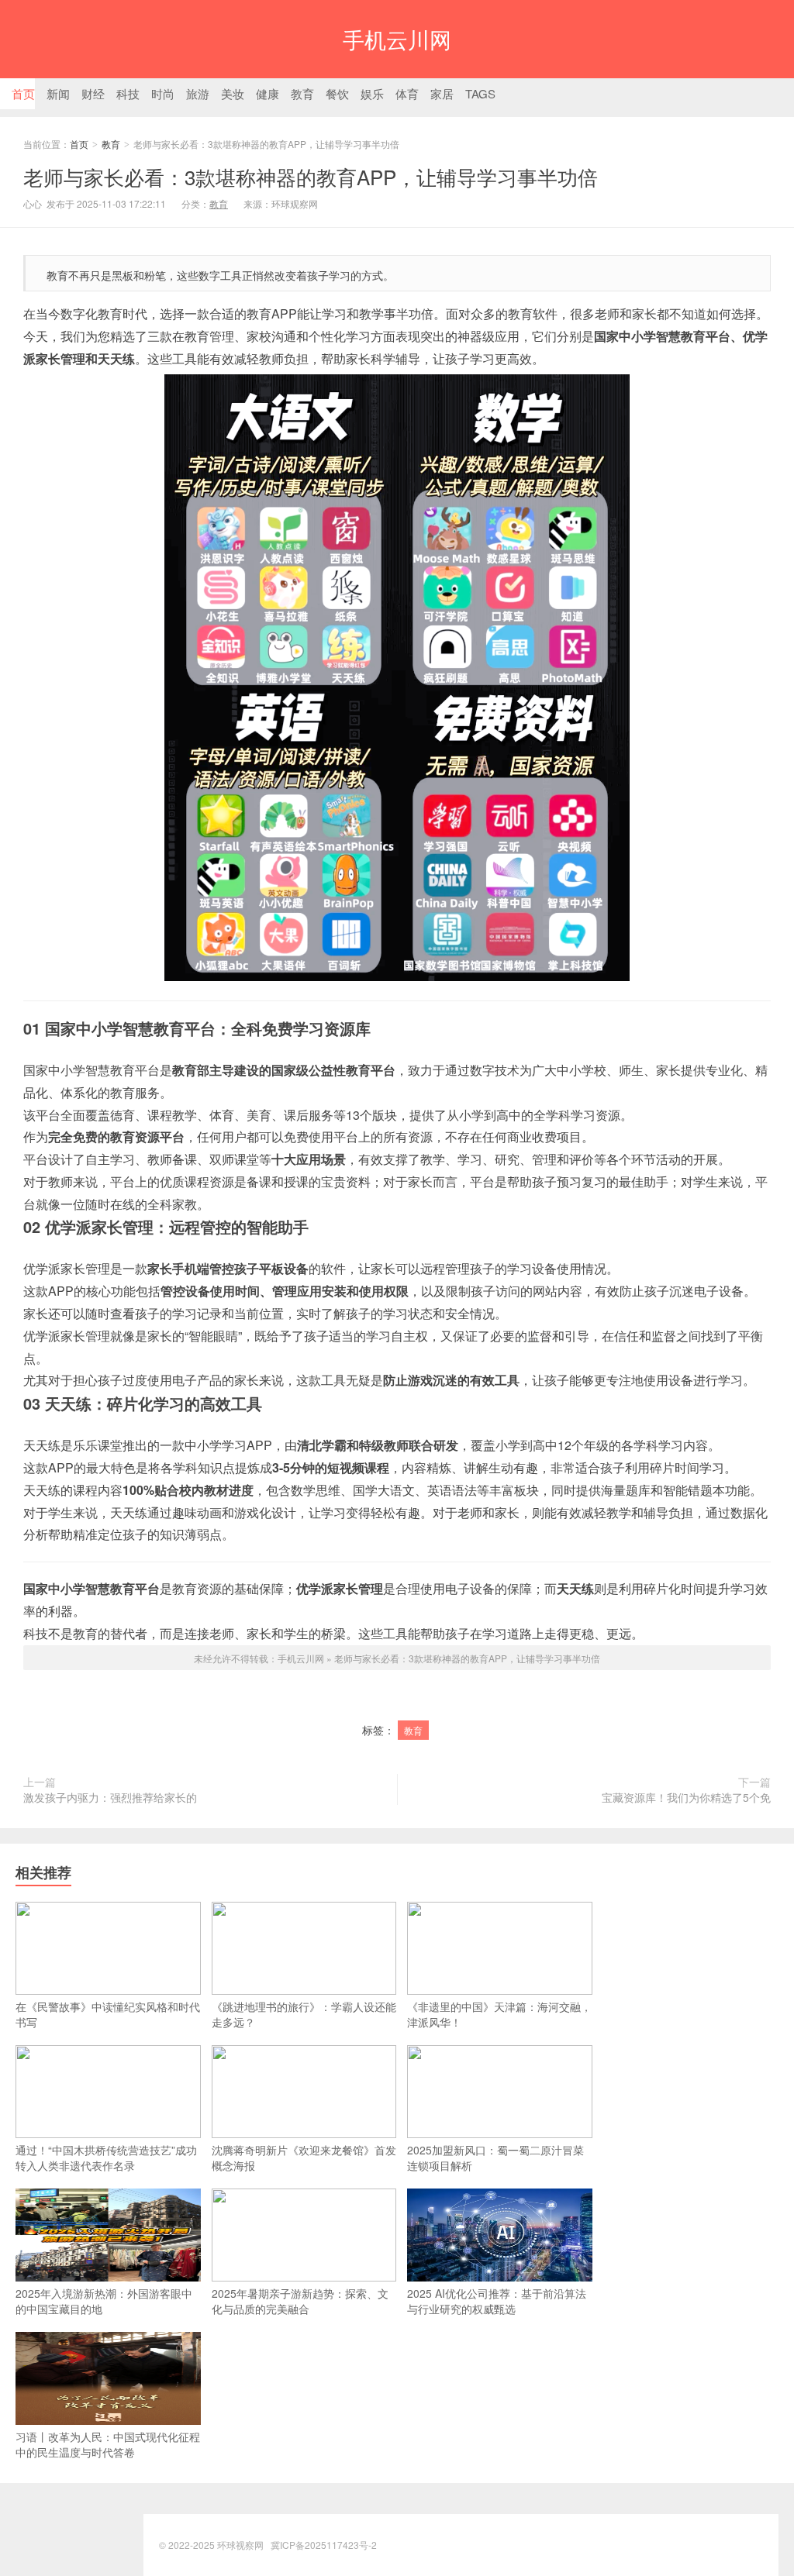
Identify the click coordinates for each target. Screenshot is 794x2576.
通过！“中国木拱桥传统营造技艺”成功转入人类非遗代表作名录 (106, 2158)
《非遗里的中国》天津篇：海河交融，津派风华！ (499, 2014)
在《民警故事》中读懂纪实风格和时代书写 (108, 2014)
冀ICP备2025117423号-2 (324, 2545)
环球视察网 (240, 2545)
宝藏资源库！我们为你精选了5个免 (686, 1797)
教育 (111, 144)
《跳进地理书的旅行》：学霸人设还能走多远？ (304, 2014)
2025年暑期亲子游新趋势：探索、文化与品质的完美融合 (300, 2301)
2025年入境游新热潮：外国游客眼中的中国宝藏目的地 (104, 2301)
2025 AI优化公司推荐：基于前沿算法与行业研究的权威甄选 (497, 2301)
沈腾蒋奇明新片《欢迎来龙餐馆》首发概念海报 (304, 2158)
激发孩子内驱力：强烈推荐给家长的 (110, 1797)
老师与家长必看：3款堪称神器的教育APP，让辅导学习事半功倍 (311, 176)
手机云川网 (397, 39)
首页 (79, 144)
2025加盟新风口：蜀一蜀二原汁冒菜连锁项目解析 (495, 2158)
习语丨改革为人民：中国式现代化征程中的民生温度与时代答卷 (108, 2444)
